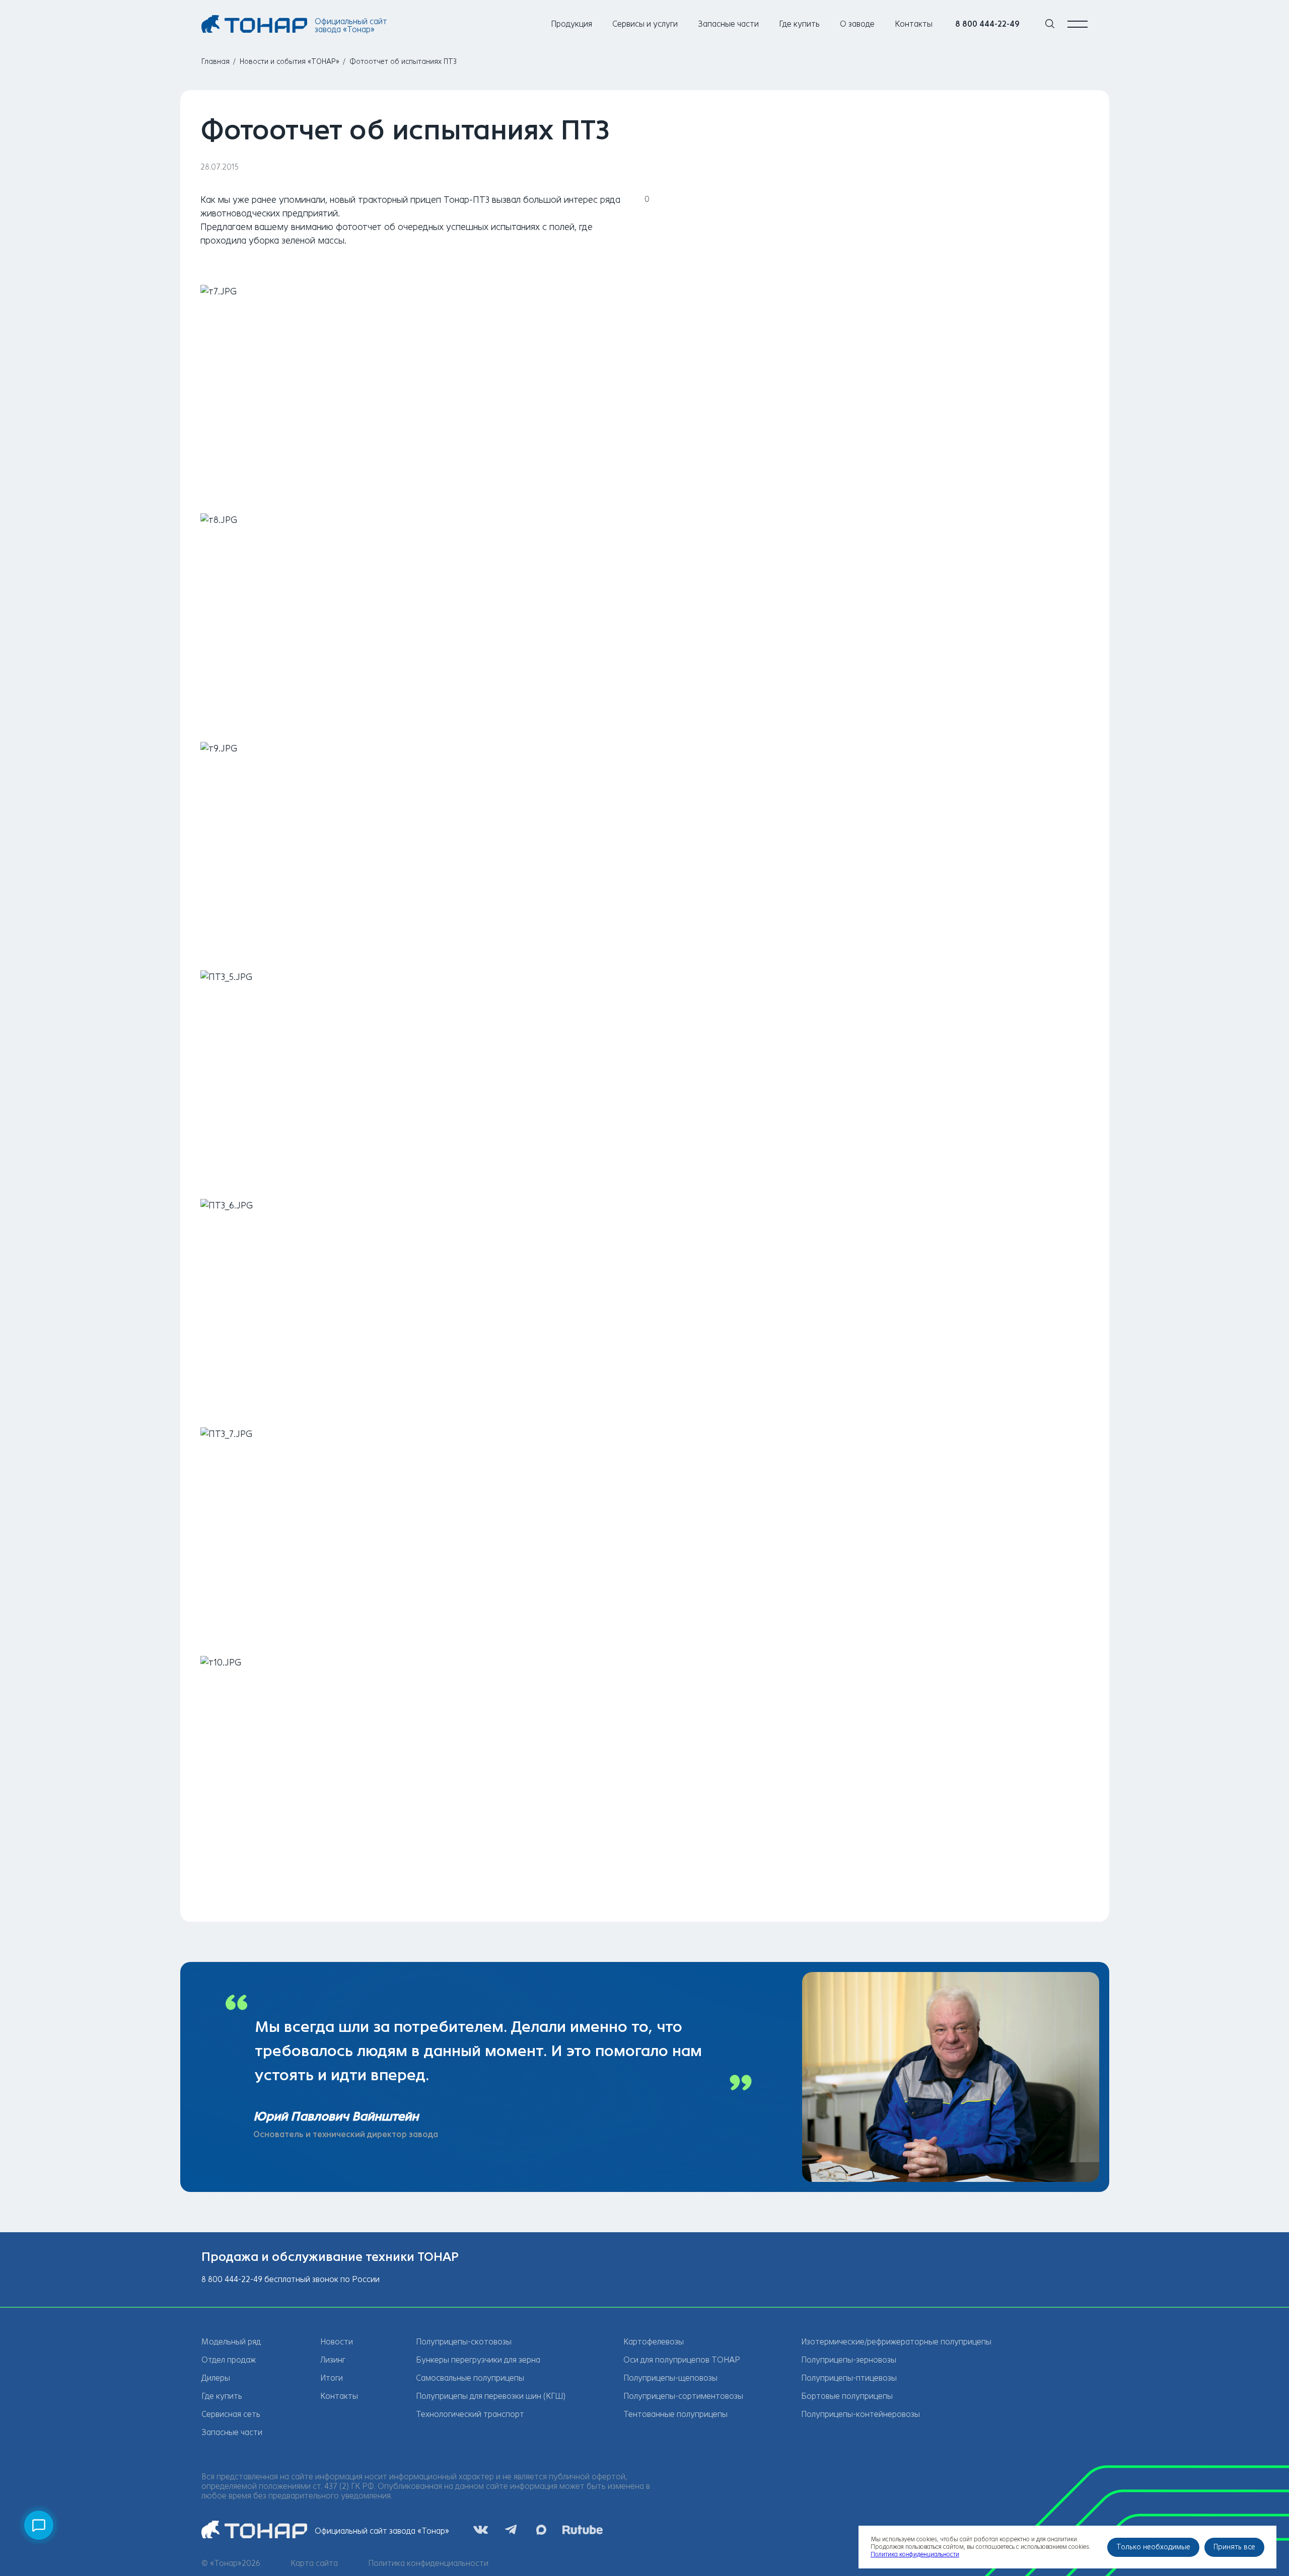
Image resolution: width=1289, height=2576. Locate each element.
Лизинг (333, 2360)
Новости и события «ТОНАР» (290, 62)
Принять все (1234, 2547)
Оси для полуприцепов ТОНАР (682, 2360)
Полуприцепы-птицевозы (849, 2378)
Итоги (332, 2378)
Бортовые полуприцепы (847, 2396)
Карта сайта (314, 2563)
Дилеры (216, 2378)
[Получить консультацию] (39, 2525)
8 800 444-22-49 (987, 24)
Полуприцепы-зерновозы (849, 2360)
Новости (337, 2342)
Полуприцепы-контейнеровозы (861, 2414)
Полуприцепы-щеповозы (670, 2378)
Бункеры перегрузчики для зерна (478, 2360)
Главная (216, 62)
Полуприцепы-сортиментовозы (683, 2396)
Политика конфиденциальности (428, 2563)
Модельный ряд (231, 2342)
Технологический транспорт (470, 2414)
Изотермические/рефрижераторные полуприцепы (896, 2342)
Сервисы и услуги (645, 24)
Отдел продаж (229, 2360)
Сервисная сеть (231, 2414)
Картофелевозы (654, 2342)
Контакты (914, 24)
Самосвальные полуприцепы (470, 2378)
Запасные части (728, 24)
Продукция (571, 24)
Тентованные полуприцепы (675, 2414)
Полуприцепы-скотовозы (464, 2342)
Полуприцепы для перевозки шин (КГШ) (491, 2396)
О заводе (857, 24)
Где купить (799, 24)
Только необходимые (1153, 2547)
